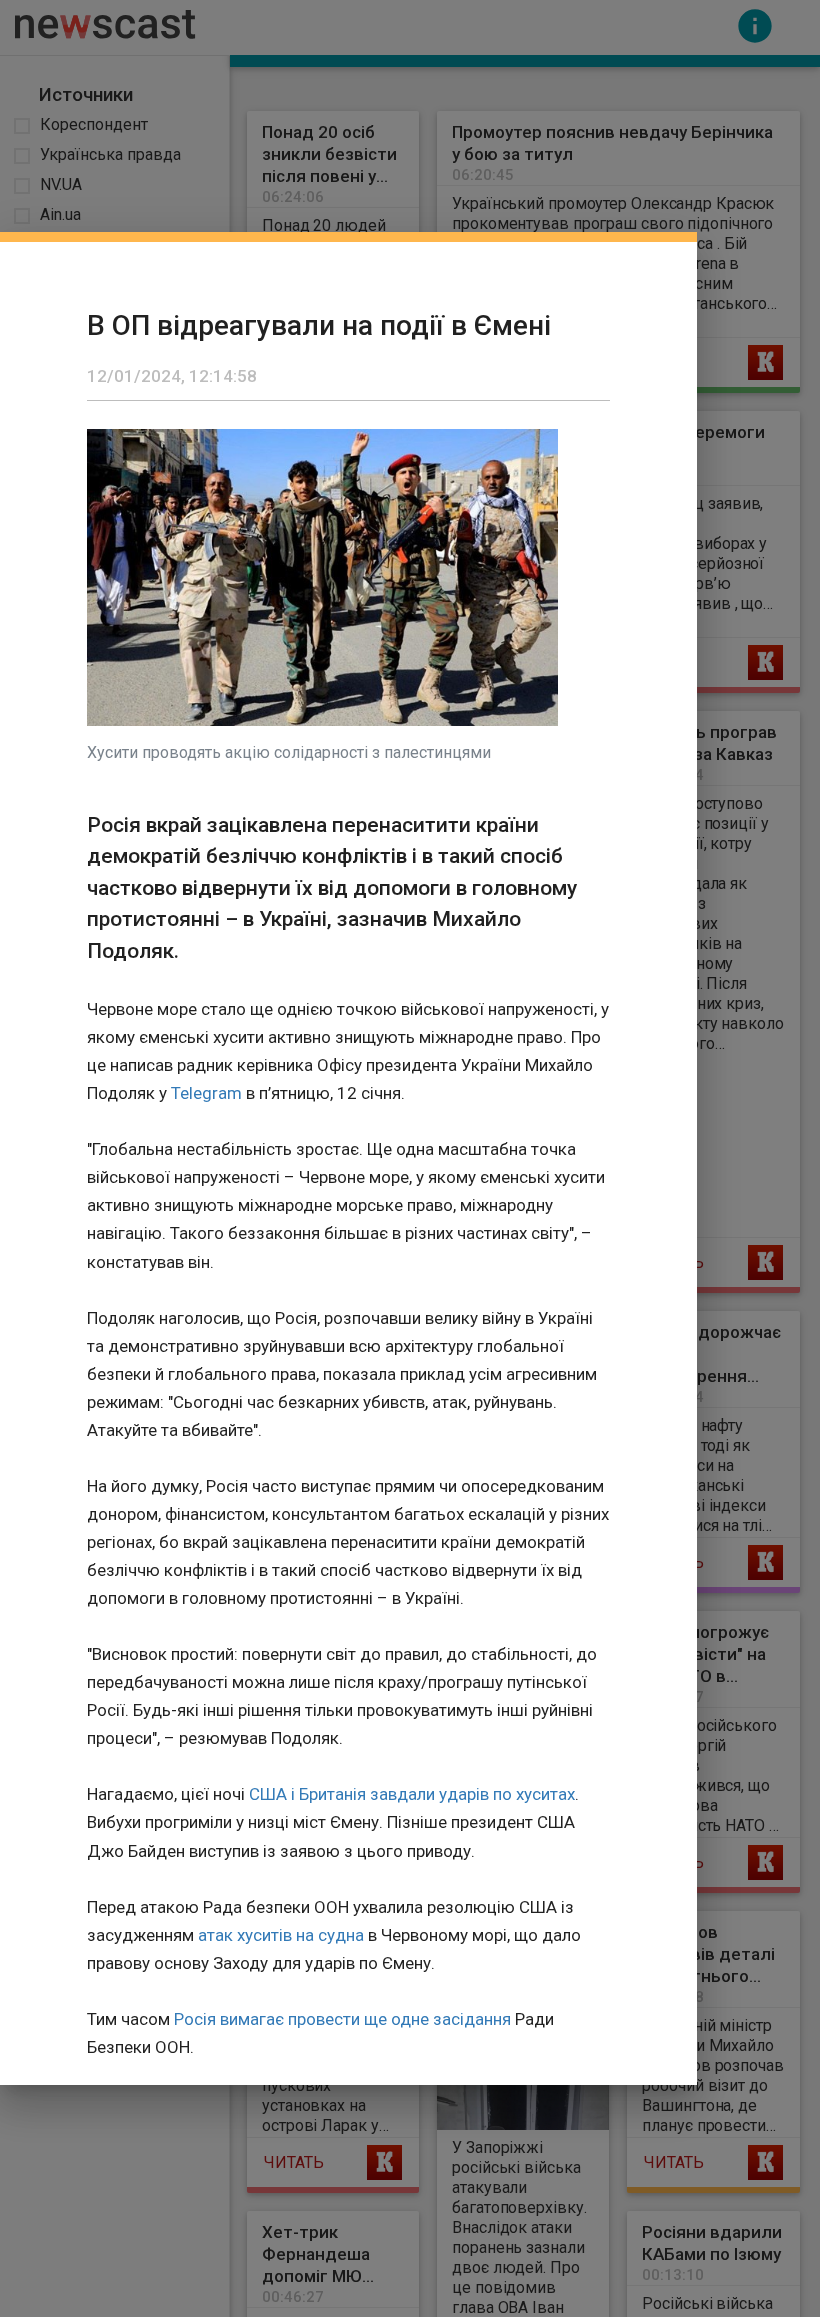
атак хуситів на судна (281, 1935)
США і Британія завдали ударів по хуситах (412, 1794)
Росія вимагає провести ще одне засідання (342, 2019)
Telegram (206, 1093)
